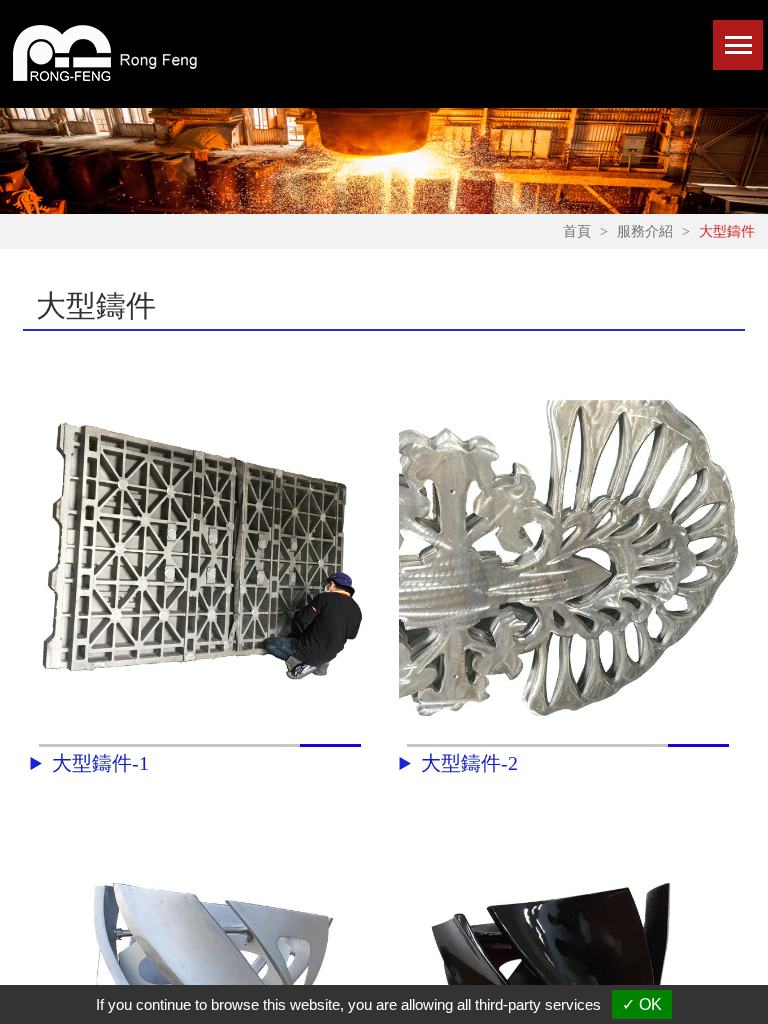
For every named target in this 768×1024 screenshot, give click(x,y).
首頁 (577, 232)
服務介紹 (645, 232)
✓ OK (642, 1004)
